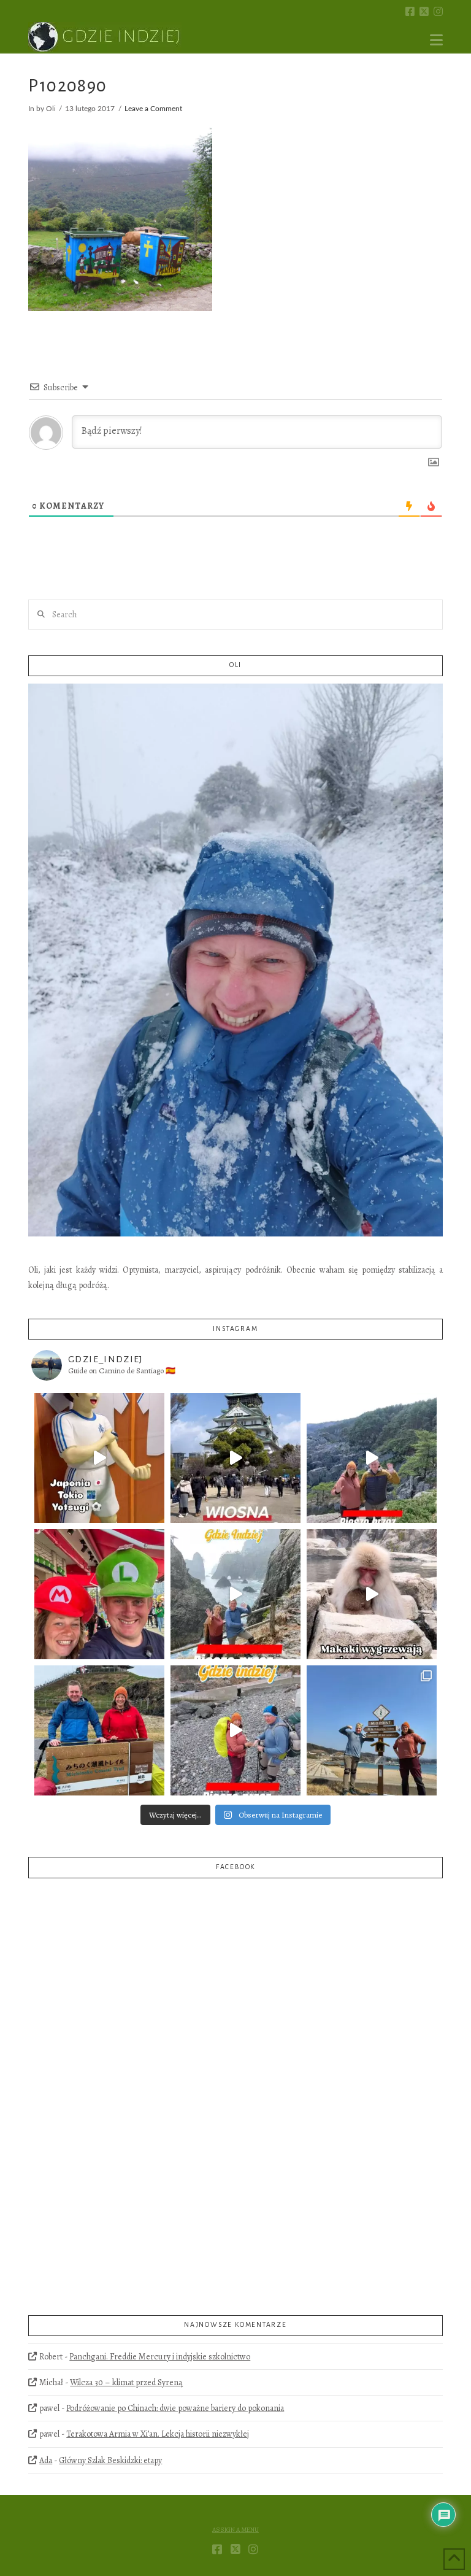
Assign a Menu (235, 2530)
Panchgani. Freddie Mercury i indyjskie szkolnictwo (160, 2357)
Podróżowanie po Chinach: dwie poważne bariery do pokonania (175, 2408)
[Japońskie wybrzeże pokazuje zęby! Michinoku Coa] (235, 1730)
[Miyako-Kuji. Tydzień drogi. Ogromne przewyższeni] (235, 1594)
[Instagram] (438, 11)
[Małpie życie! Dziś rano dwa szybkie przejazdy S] (372, 1594)
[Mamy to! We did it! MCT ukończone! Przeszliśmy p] (99, 1730)
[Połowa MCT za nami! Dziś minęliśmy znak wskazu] (372, 1730)
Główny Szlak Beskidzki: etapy (110, 2460)
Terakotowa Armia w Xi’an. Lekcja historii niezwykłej (158, 2434)
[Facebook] (410, 11)
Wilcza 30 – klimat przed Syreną (126, 2382)
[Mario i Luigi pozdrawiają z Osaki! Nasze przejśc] (99, 1594)
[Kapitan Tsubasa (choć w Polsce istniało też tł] (99, 1458)
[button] (436, 40)
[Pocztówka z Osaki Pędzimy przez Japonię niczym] (235, 1458)
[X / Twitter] (424, 11)
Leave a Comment (153, 109)
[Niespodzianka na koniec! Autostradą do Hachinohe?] (372, 1458)
